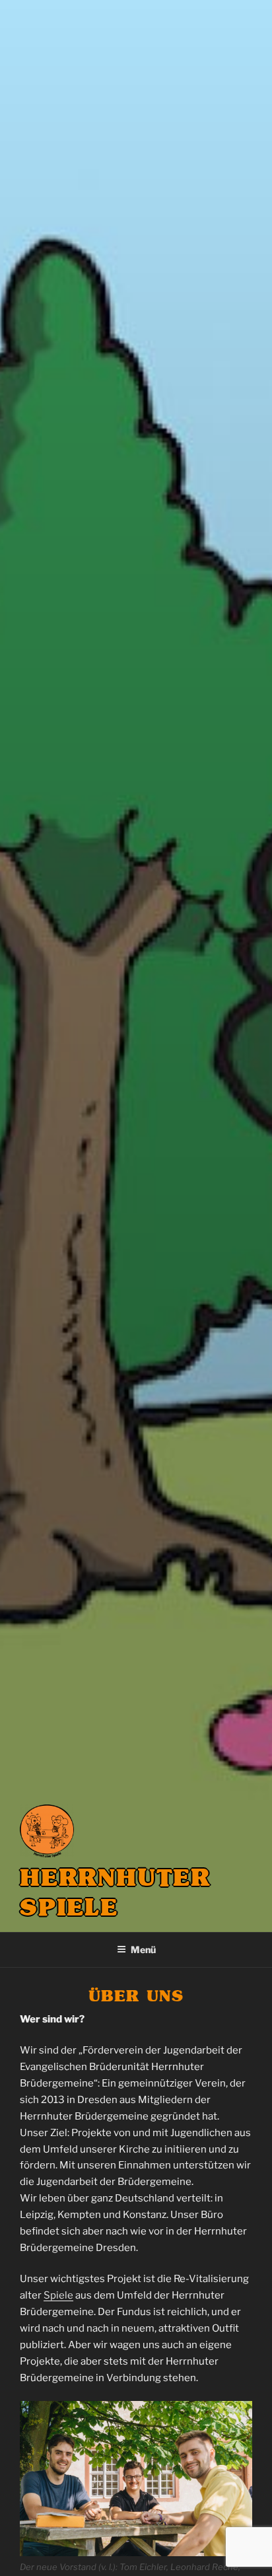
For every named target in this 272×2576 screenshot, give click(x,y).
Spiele (58, 2295)
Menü (143, 1950)
